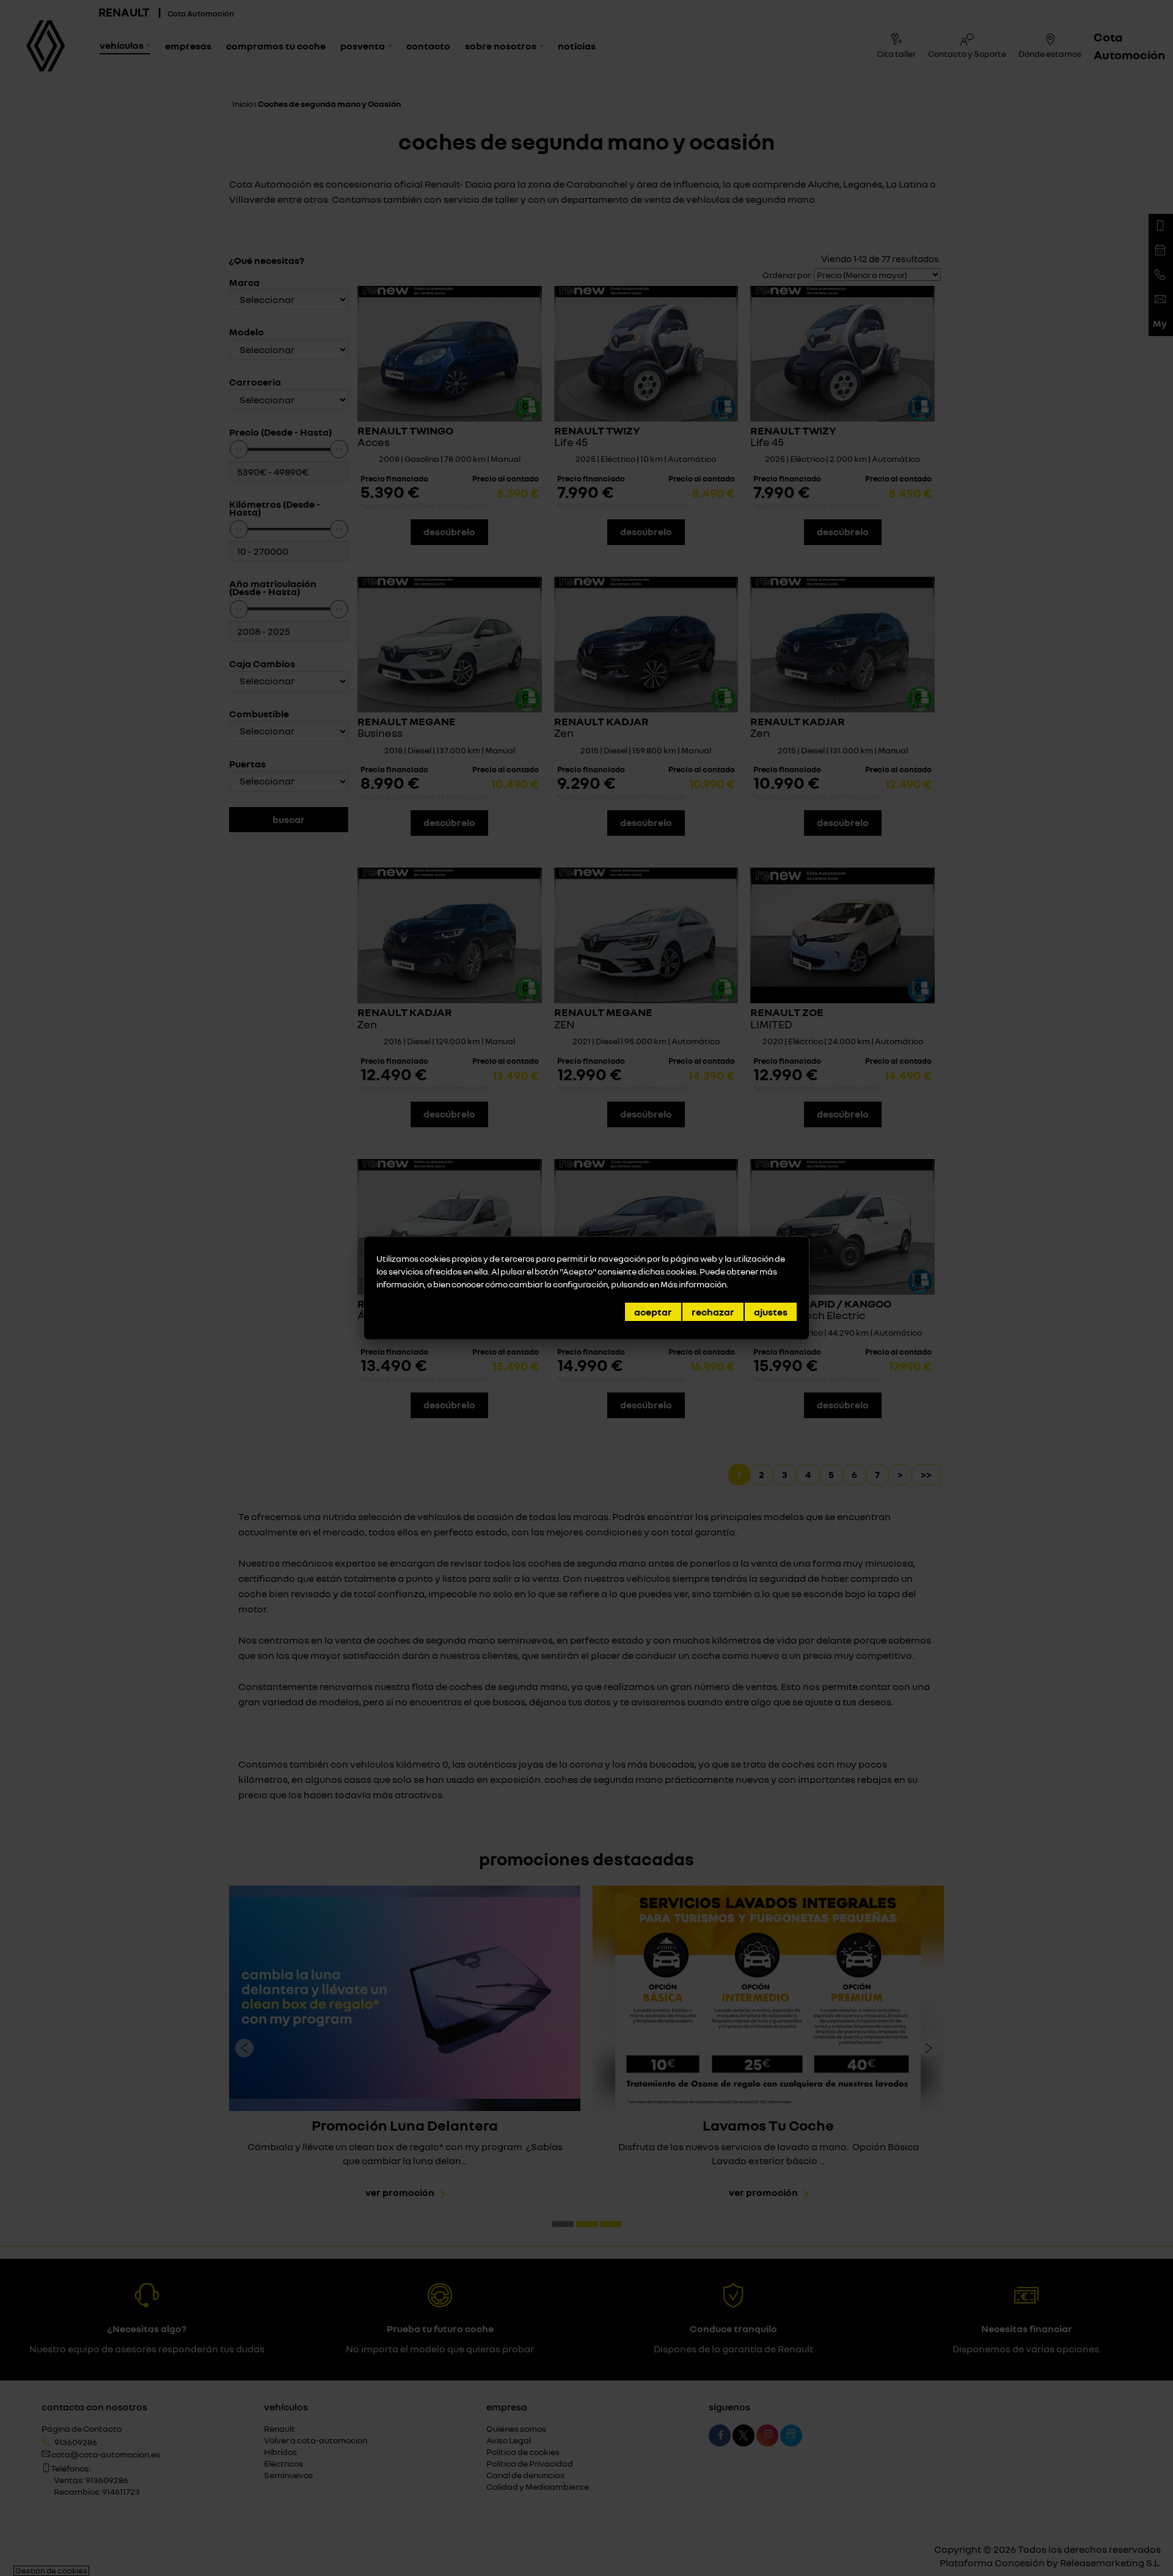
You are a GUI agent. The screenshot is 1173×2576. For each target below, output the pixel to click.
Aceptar (653, 1312)
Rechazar (713, 1312)
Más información (693, 1284)
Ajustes (771, 1312)
